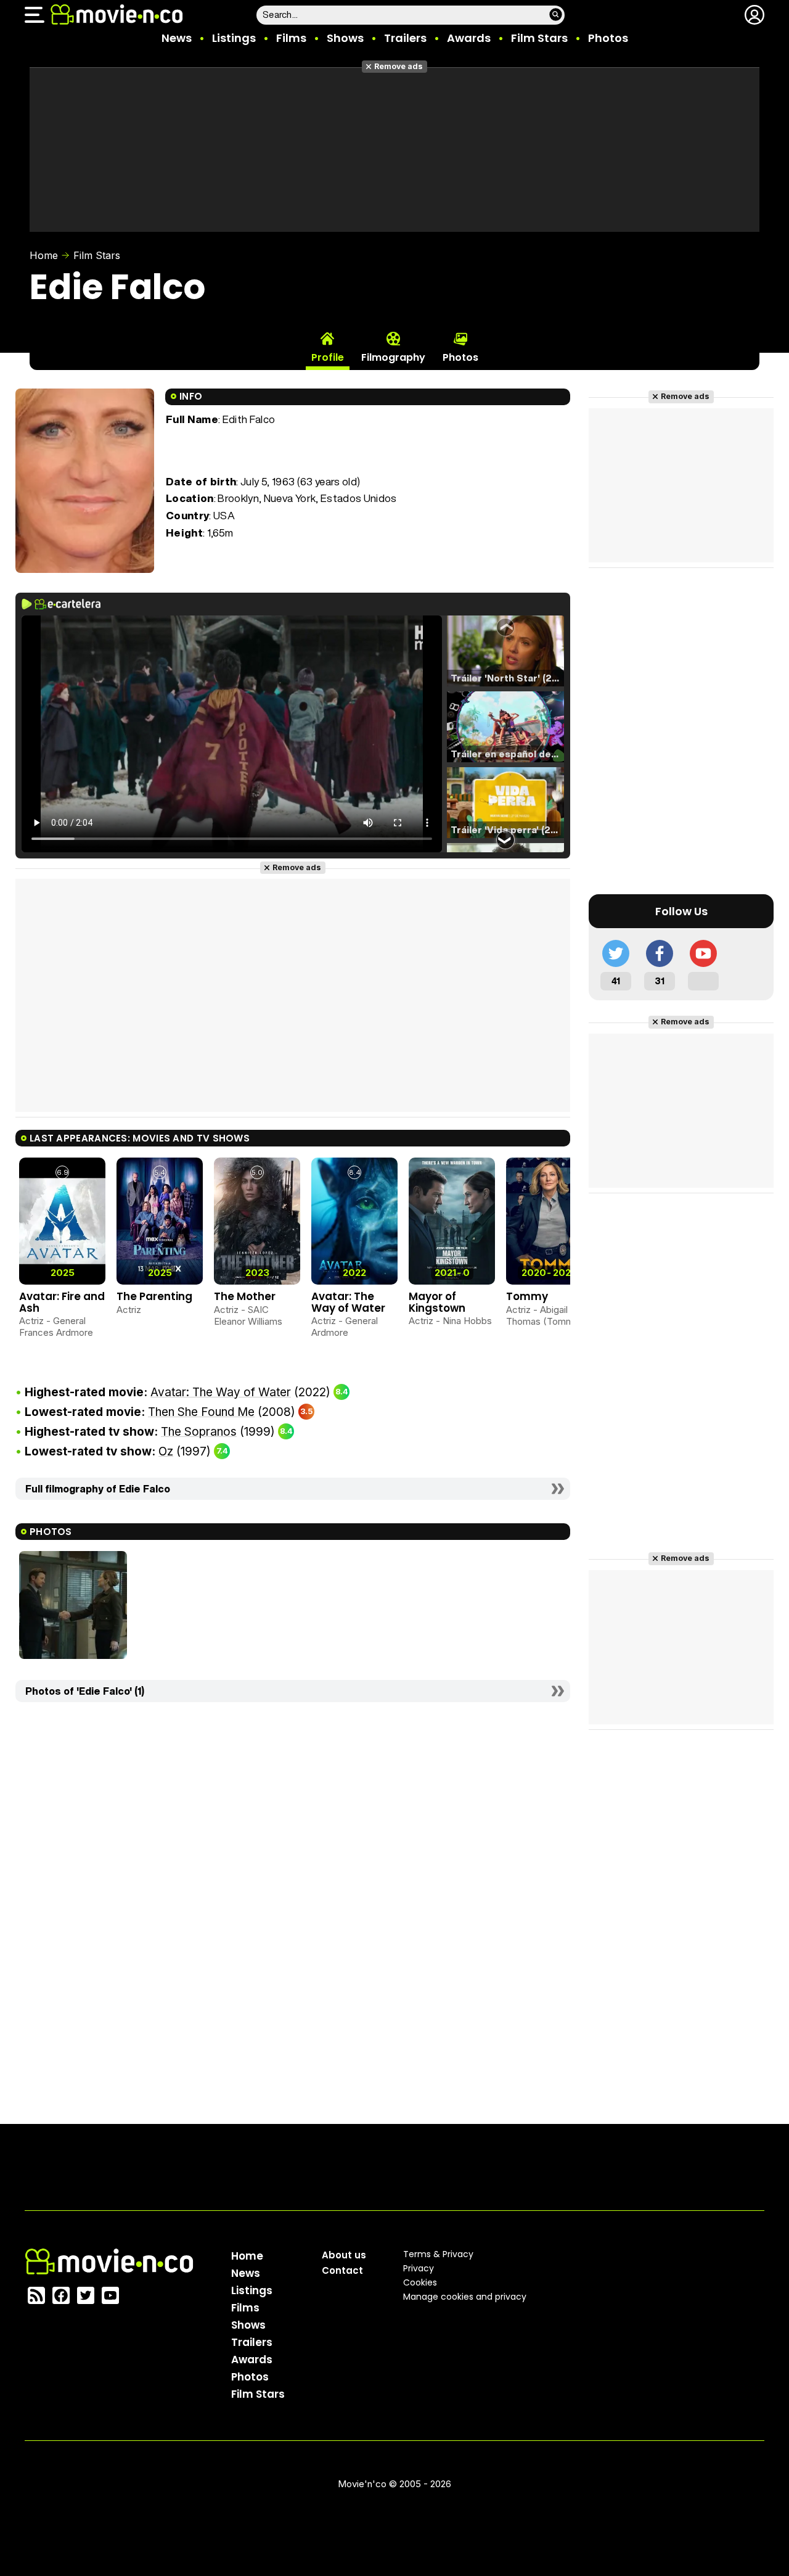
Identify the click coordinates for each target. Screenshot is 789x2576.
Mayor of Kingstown (437, 1302)
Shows (345, 38)
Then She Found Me (201, 1412)
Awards (469, 38)
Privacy (419, 2268)
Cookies (420, 2282)
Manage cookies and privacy (465, 2297)
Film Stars (539, 38)
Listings (234, 38)
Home (44, 255)
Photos (608, 38)
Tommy (527, 1296)
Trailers (405, 38)
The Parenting (154, 1296)
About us (344, 2255)
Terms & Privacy (438, 2254)
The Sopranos (199, 1432)
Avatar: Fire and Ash (62, 1302)
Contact (342, 2270)
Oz (166, 1451)
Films (291, 38)
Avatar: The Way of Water (348, 1302)
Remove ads (399, 66)
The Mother (245, 1296)
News (177, 38)
